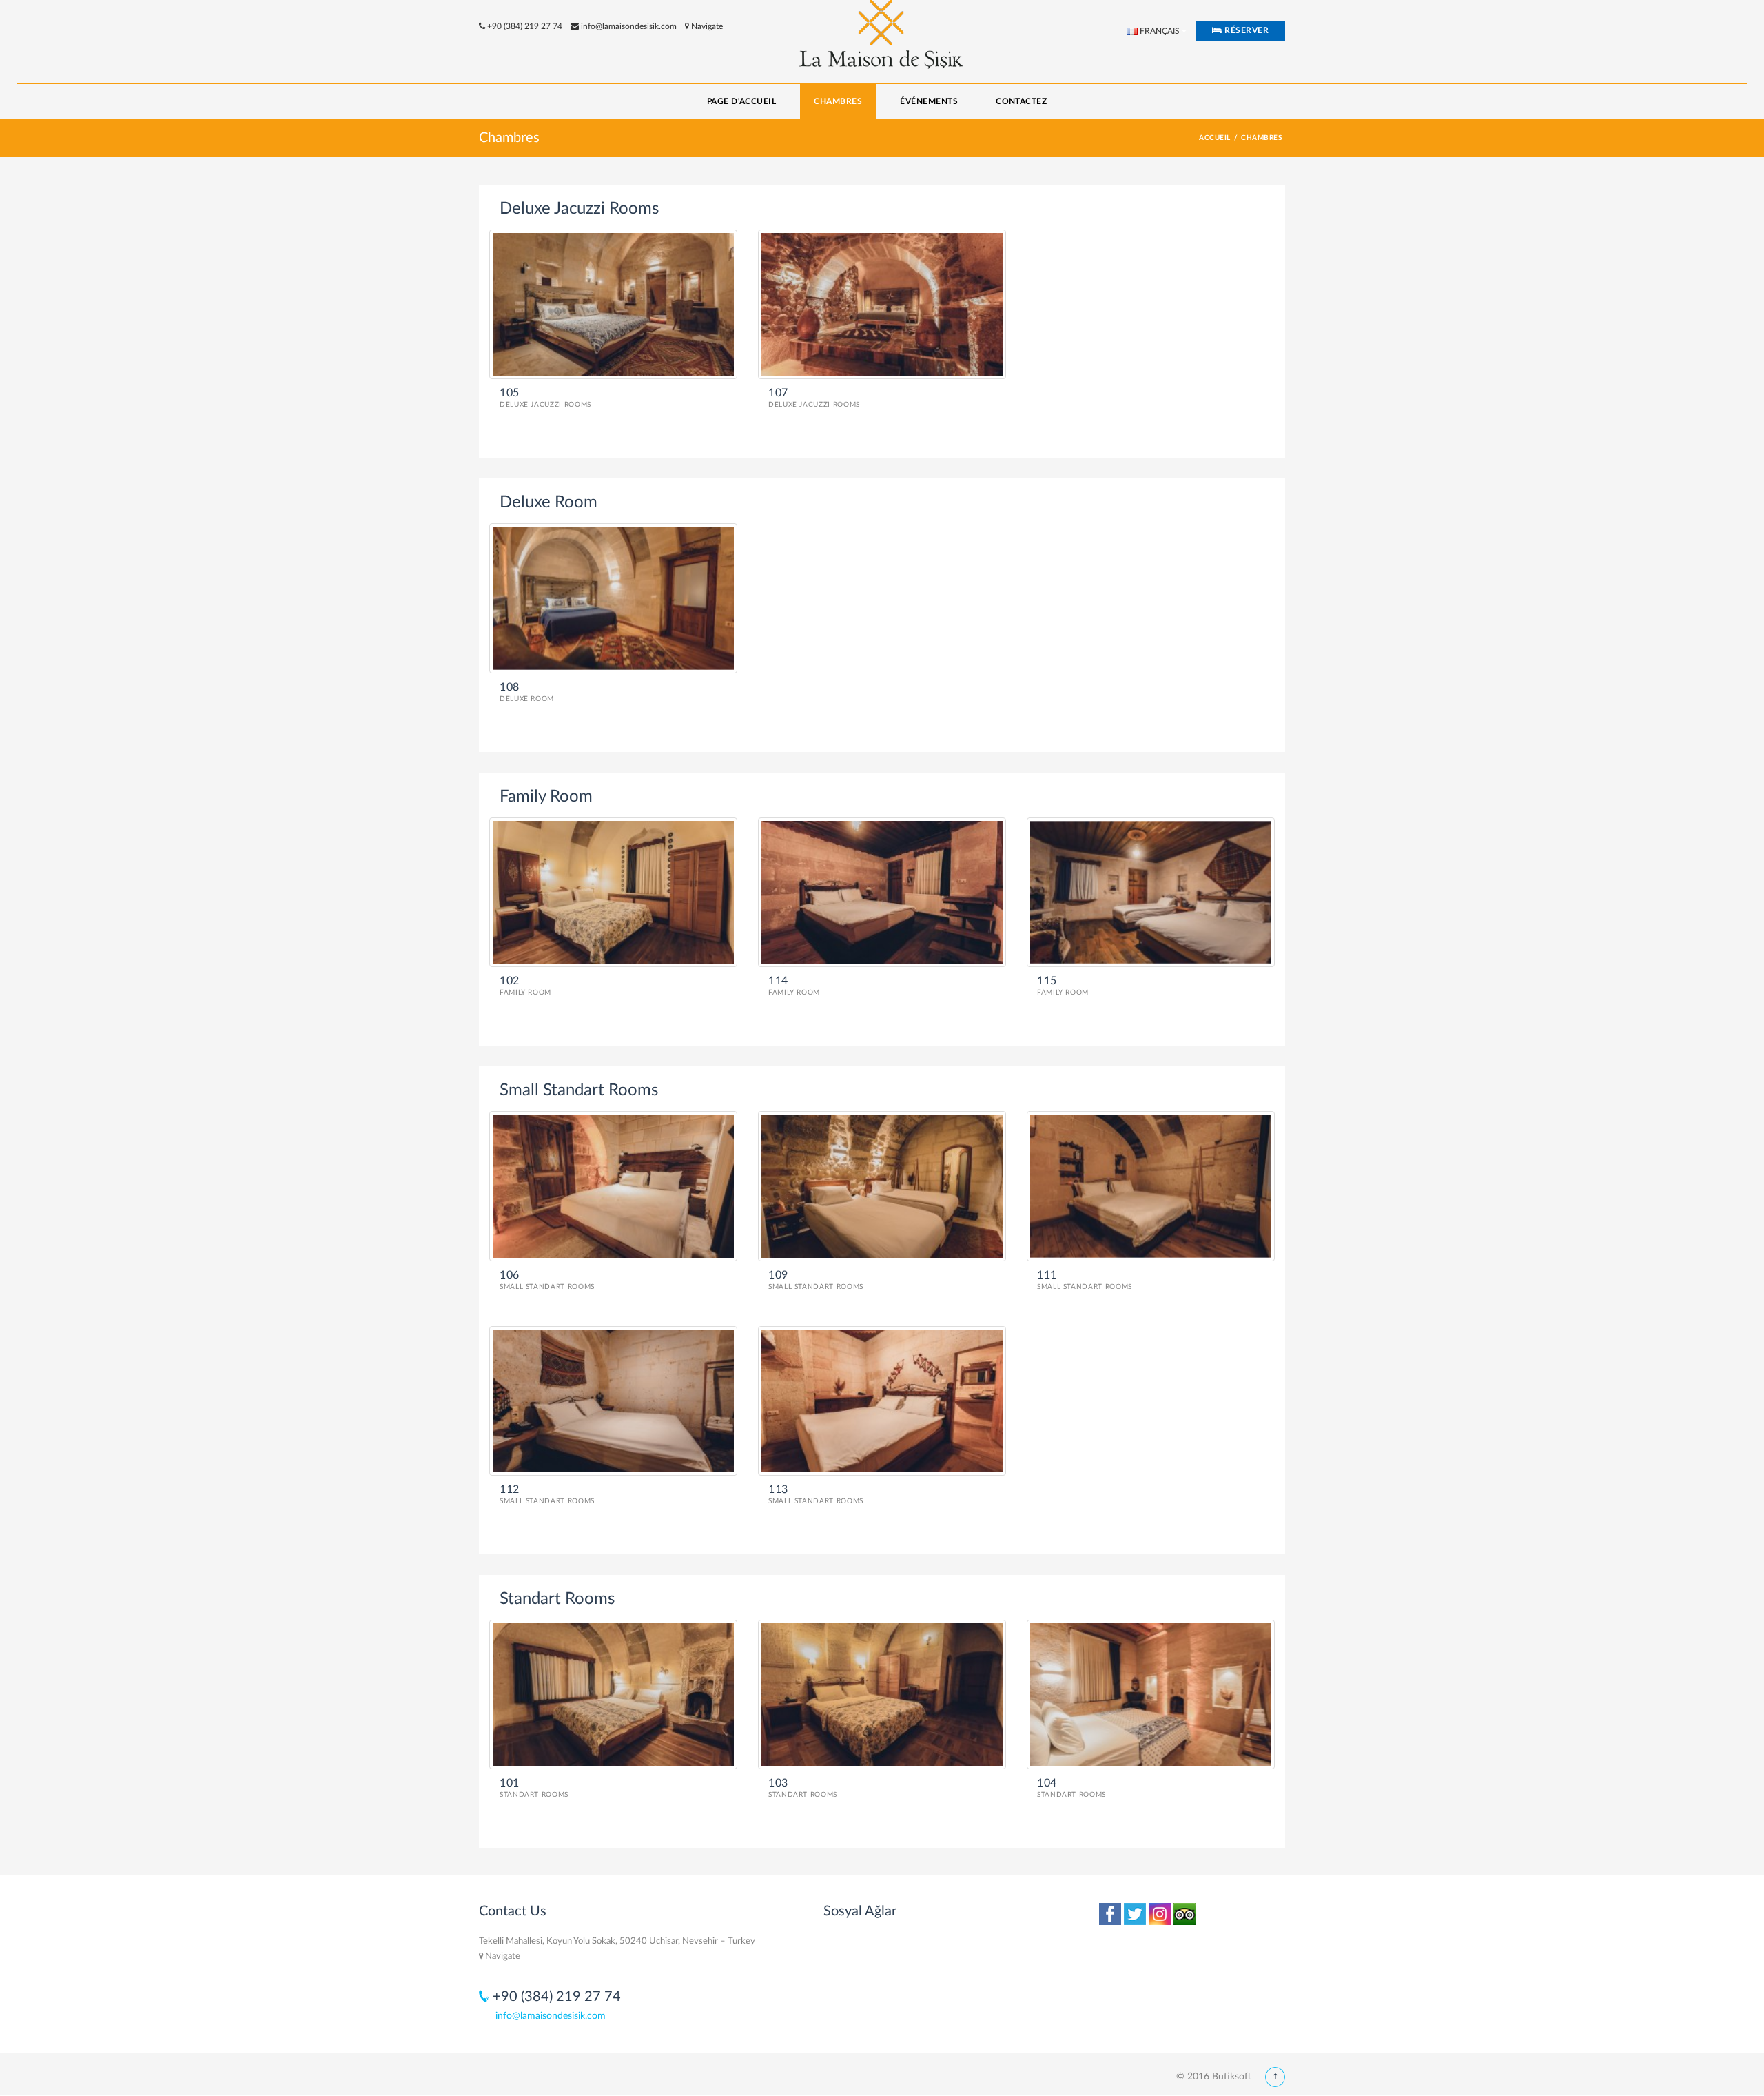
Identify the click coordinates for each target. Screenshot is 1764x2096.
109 (778, 1275)
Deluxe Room (527, 699)
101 (510, 1783)
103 (778, 1783)
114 (778, 981)
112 (510, 1489)
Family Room (525, 993)
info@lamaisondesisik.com (629, 26)
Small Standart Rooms (547, 1287)
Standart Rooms (534, 1795)
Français (1159, 31)
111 (1047, 1275)
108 (510, 687)
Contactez (1021, 101)
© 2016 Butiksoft (1214, 2077)
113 (778, 1489)
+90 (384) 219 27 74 (525, 26)
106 (510, 1275)
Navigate (706, 26)
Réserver (1245, 30)
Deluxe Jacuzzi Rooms (545, 405)
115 (1047, 981)
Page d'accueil (742, 101)
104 (1047, 1783)
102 (510, 981)
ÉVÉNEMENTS (929, 101)
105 (510, 393)
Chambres (838, 101)
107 (778, 393)
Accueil (1214, 138)
